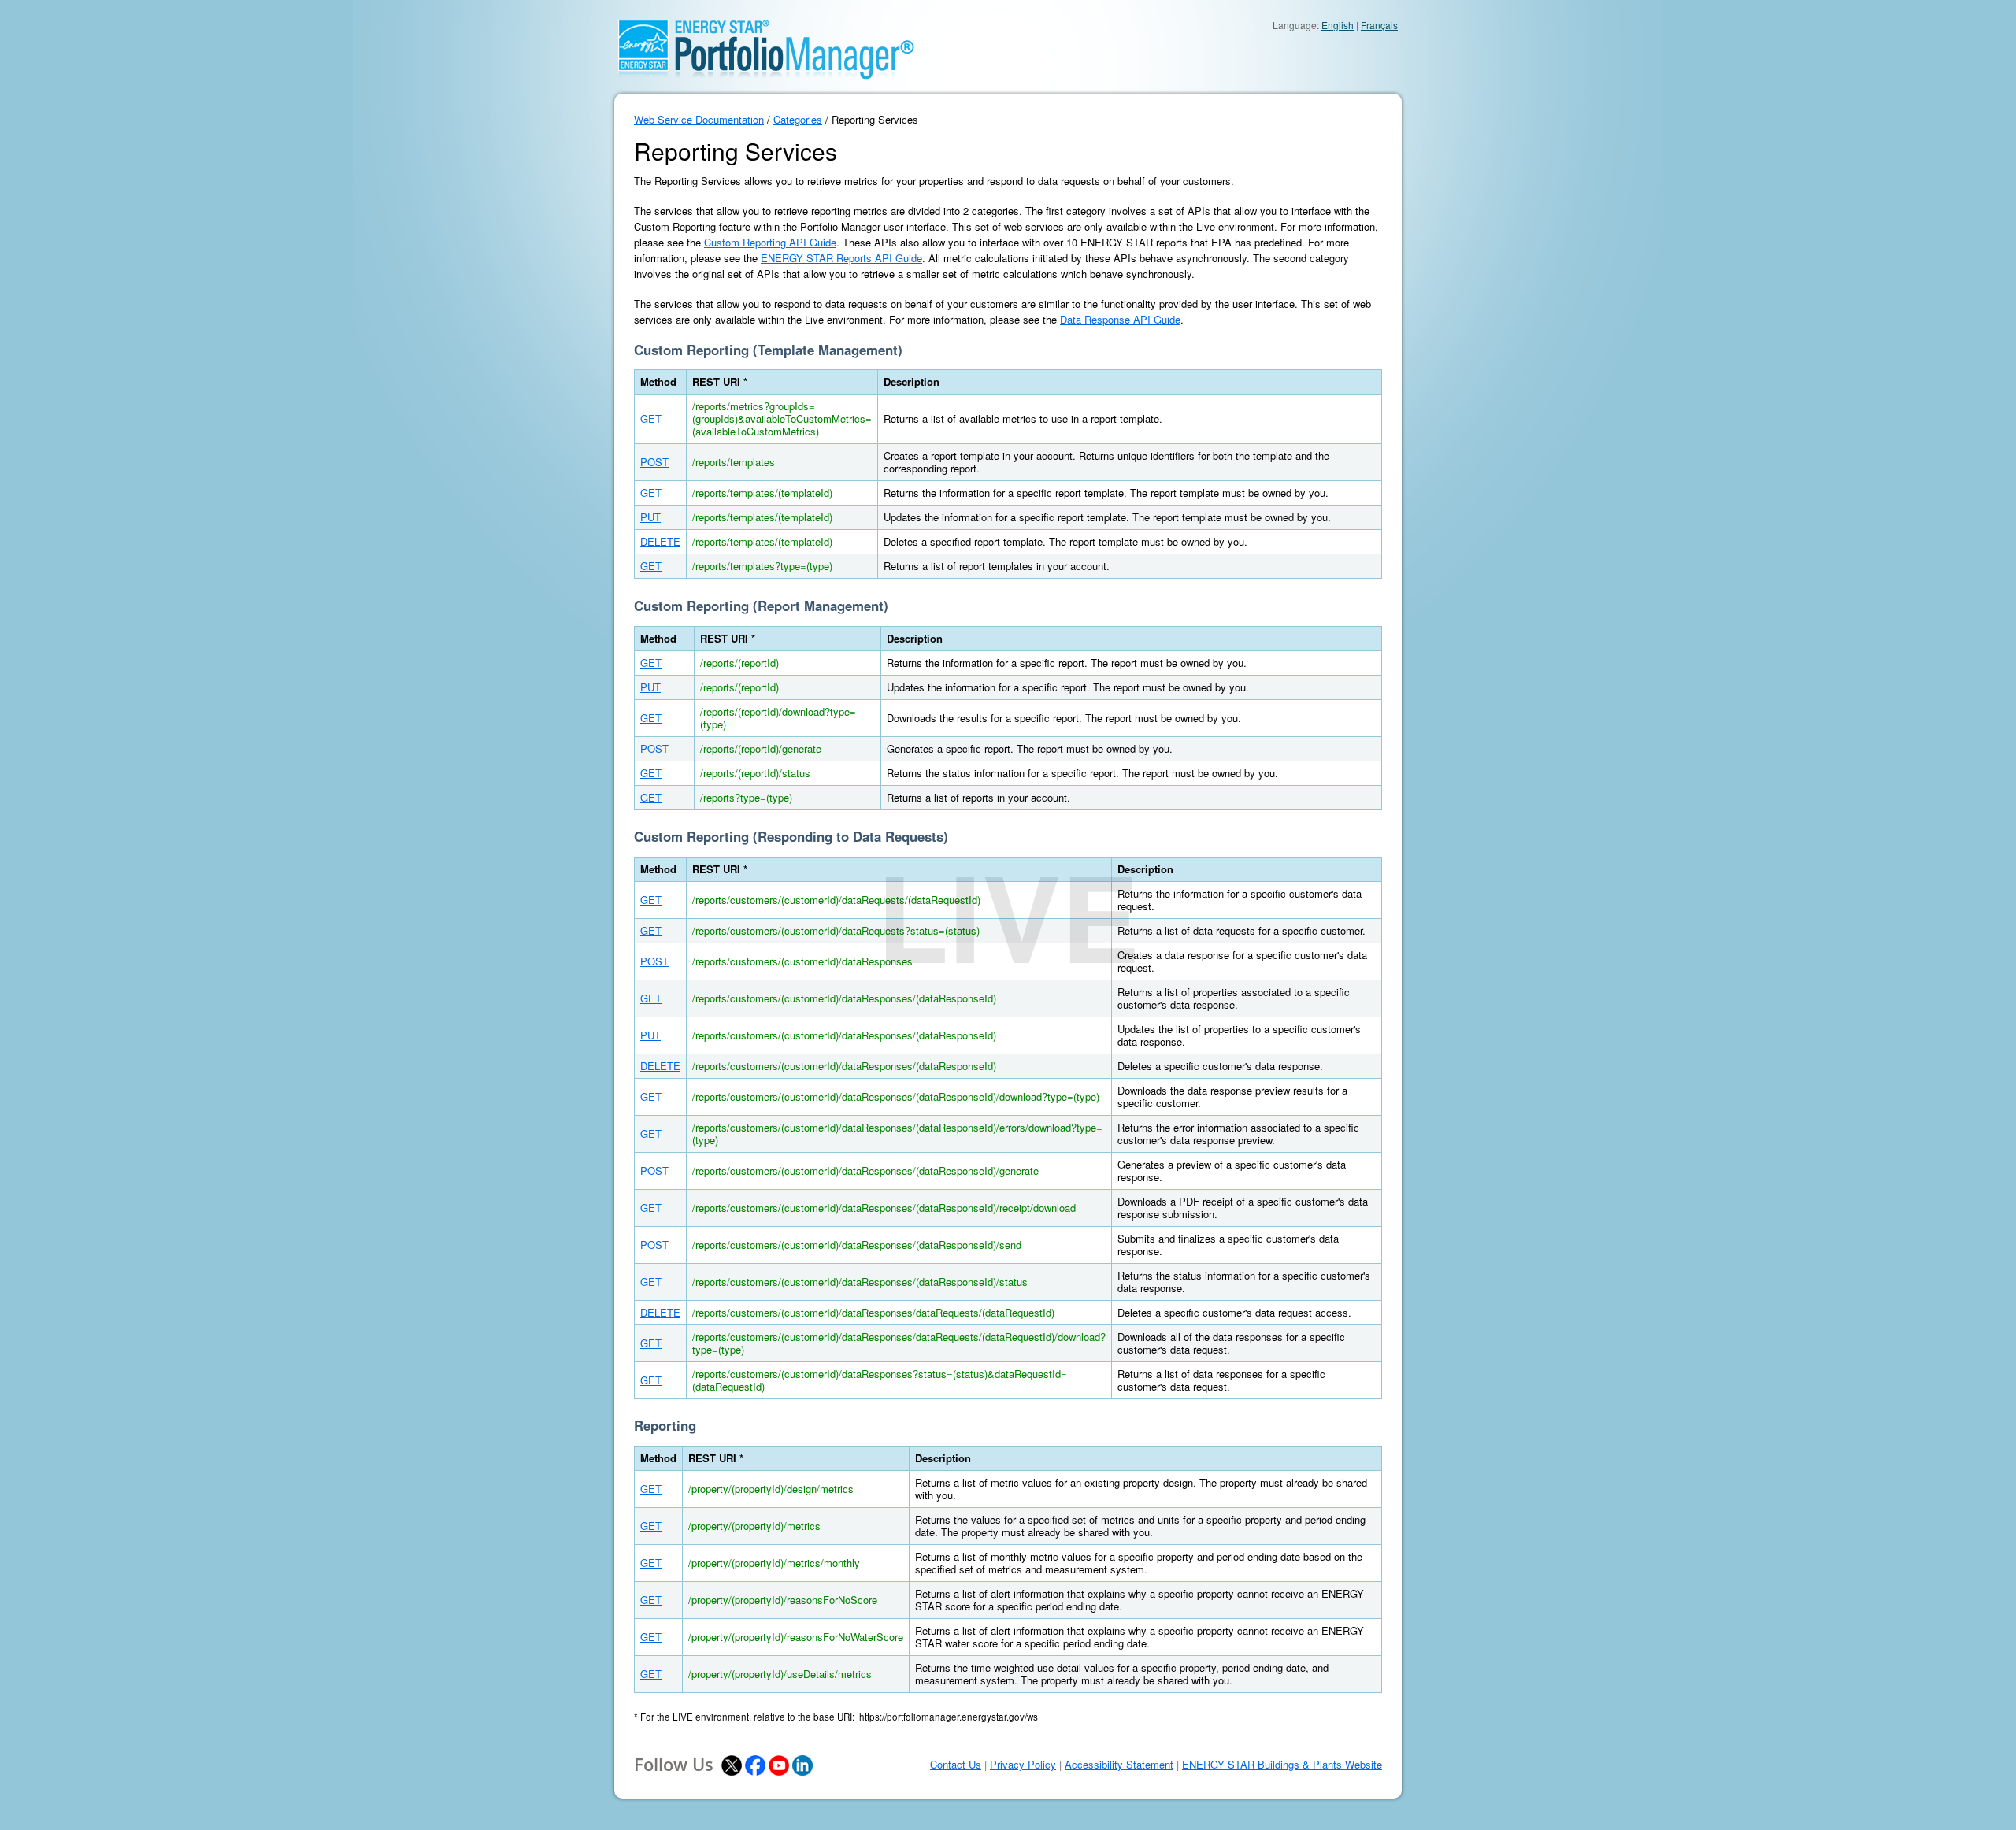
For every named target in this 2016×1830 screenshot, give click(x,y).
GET (651, 419)
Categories (798, 119)
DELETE (660, 541)
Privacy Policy (1023, 1765)
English (1338, 25)
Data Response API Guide (1120, 319)
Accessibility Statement (1119, 1765)
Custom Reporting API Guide (770, 242)
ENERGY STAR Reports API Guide (841, 258)
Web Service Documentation (699, 119)
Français (1379, 25)
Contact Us (956, 1765)
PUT (650, 517)
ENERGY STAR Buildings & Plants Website (1282, 1765)
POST (654, 462)
